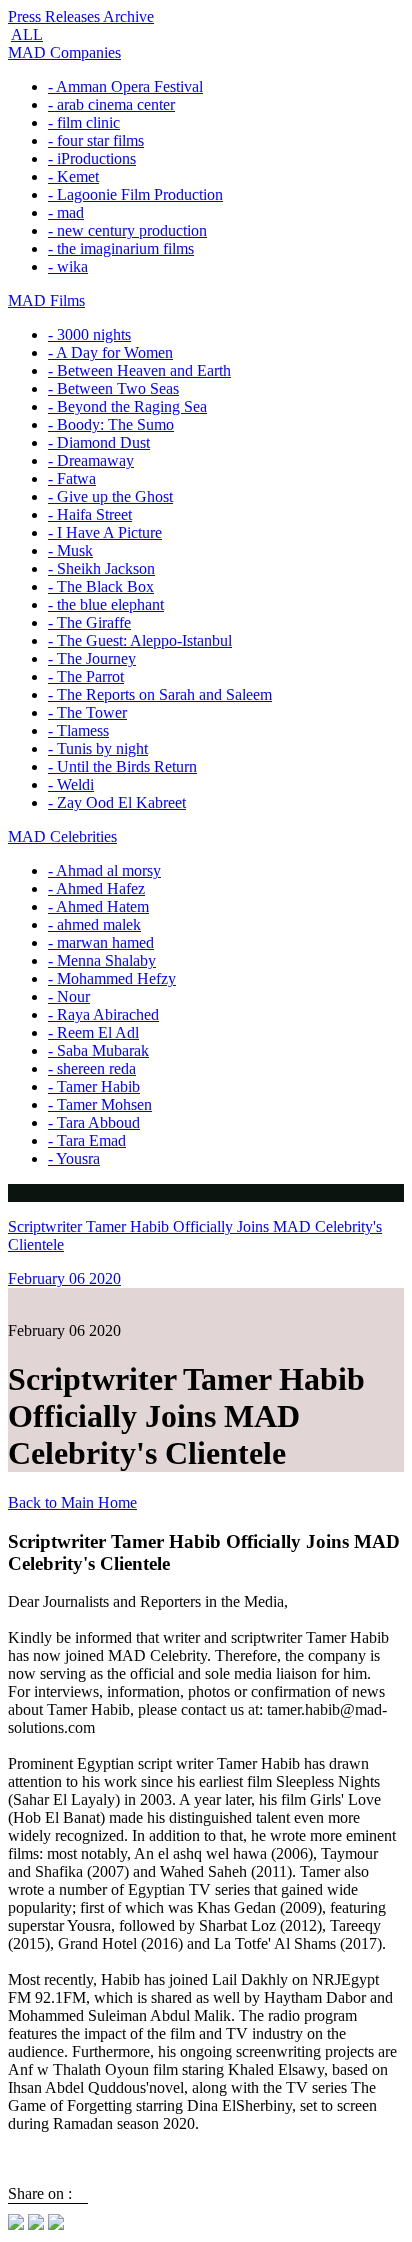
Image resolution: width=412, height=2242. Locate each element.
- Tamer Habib (94, 1086)
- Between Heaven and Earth (139, 370)
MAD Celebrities (62, 836)
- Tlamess (78, 730)
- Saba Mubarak (98, 1050)
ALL (27, 34)
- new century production (127, 230)
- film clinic (84, 122)
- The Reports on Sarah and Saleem (160, 694)
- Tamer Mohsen (100, 1104)
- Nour (69, 996)
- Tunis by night (98, 748)
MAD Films (46, 300)
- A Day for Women (110, 352)
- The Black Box (101, 586)
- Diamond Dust (99, 442)
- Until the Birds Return (122, 766)
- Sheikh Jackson (101, 568)
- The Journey (92, 658)
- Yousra (74, 1158)
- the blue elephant (106, 604)
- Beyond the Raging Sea (127, 406)
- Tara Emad (87, 1140)
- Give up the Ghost (110, 496)
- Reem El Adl (93, 1032)
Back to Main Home (72, 1502)
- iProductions (92, 158)
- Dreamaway (91, 460)
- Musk (70, 550)
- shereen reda (92, 1068)
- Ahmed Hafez (96, 888)
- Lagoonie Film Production (135, 194)
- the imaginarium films (121, 248)
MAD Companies (64, 52)
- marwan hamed (101, 942)
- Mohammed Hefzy (112, 978)
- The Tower (87, 712)
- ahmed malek (94, 924)
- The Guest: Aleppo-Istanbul (140, 640)
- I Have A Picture (105, 532)
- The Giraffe (89, 622)
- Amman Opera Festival (125, 86)
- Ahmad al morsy (104, 870)
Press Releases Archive (81, 16)
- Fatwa (72, 478)
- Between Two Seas (113, 388)
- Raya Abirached (103, 1014)
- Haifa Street (90, 514)
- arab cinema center (111, 104)
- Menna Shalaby (102, 960)
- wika (68, 266)
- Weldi (71, 784)
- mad (66, 212)
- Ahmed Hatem (98, 906)
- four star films (96, 140)
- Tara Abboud (94, 1122)
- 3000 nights (89, 334)
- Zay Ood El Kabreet (117, 802)
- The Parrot (86, 676)
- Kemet (73, 176)
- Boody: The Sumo (111, 424)
